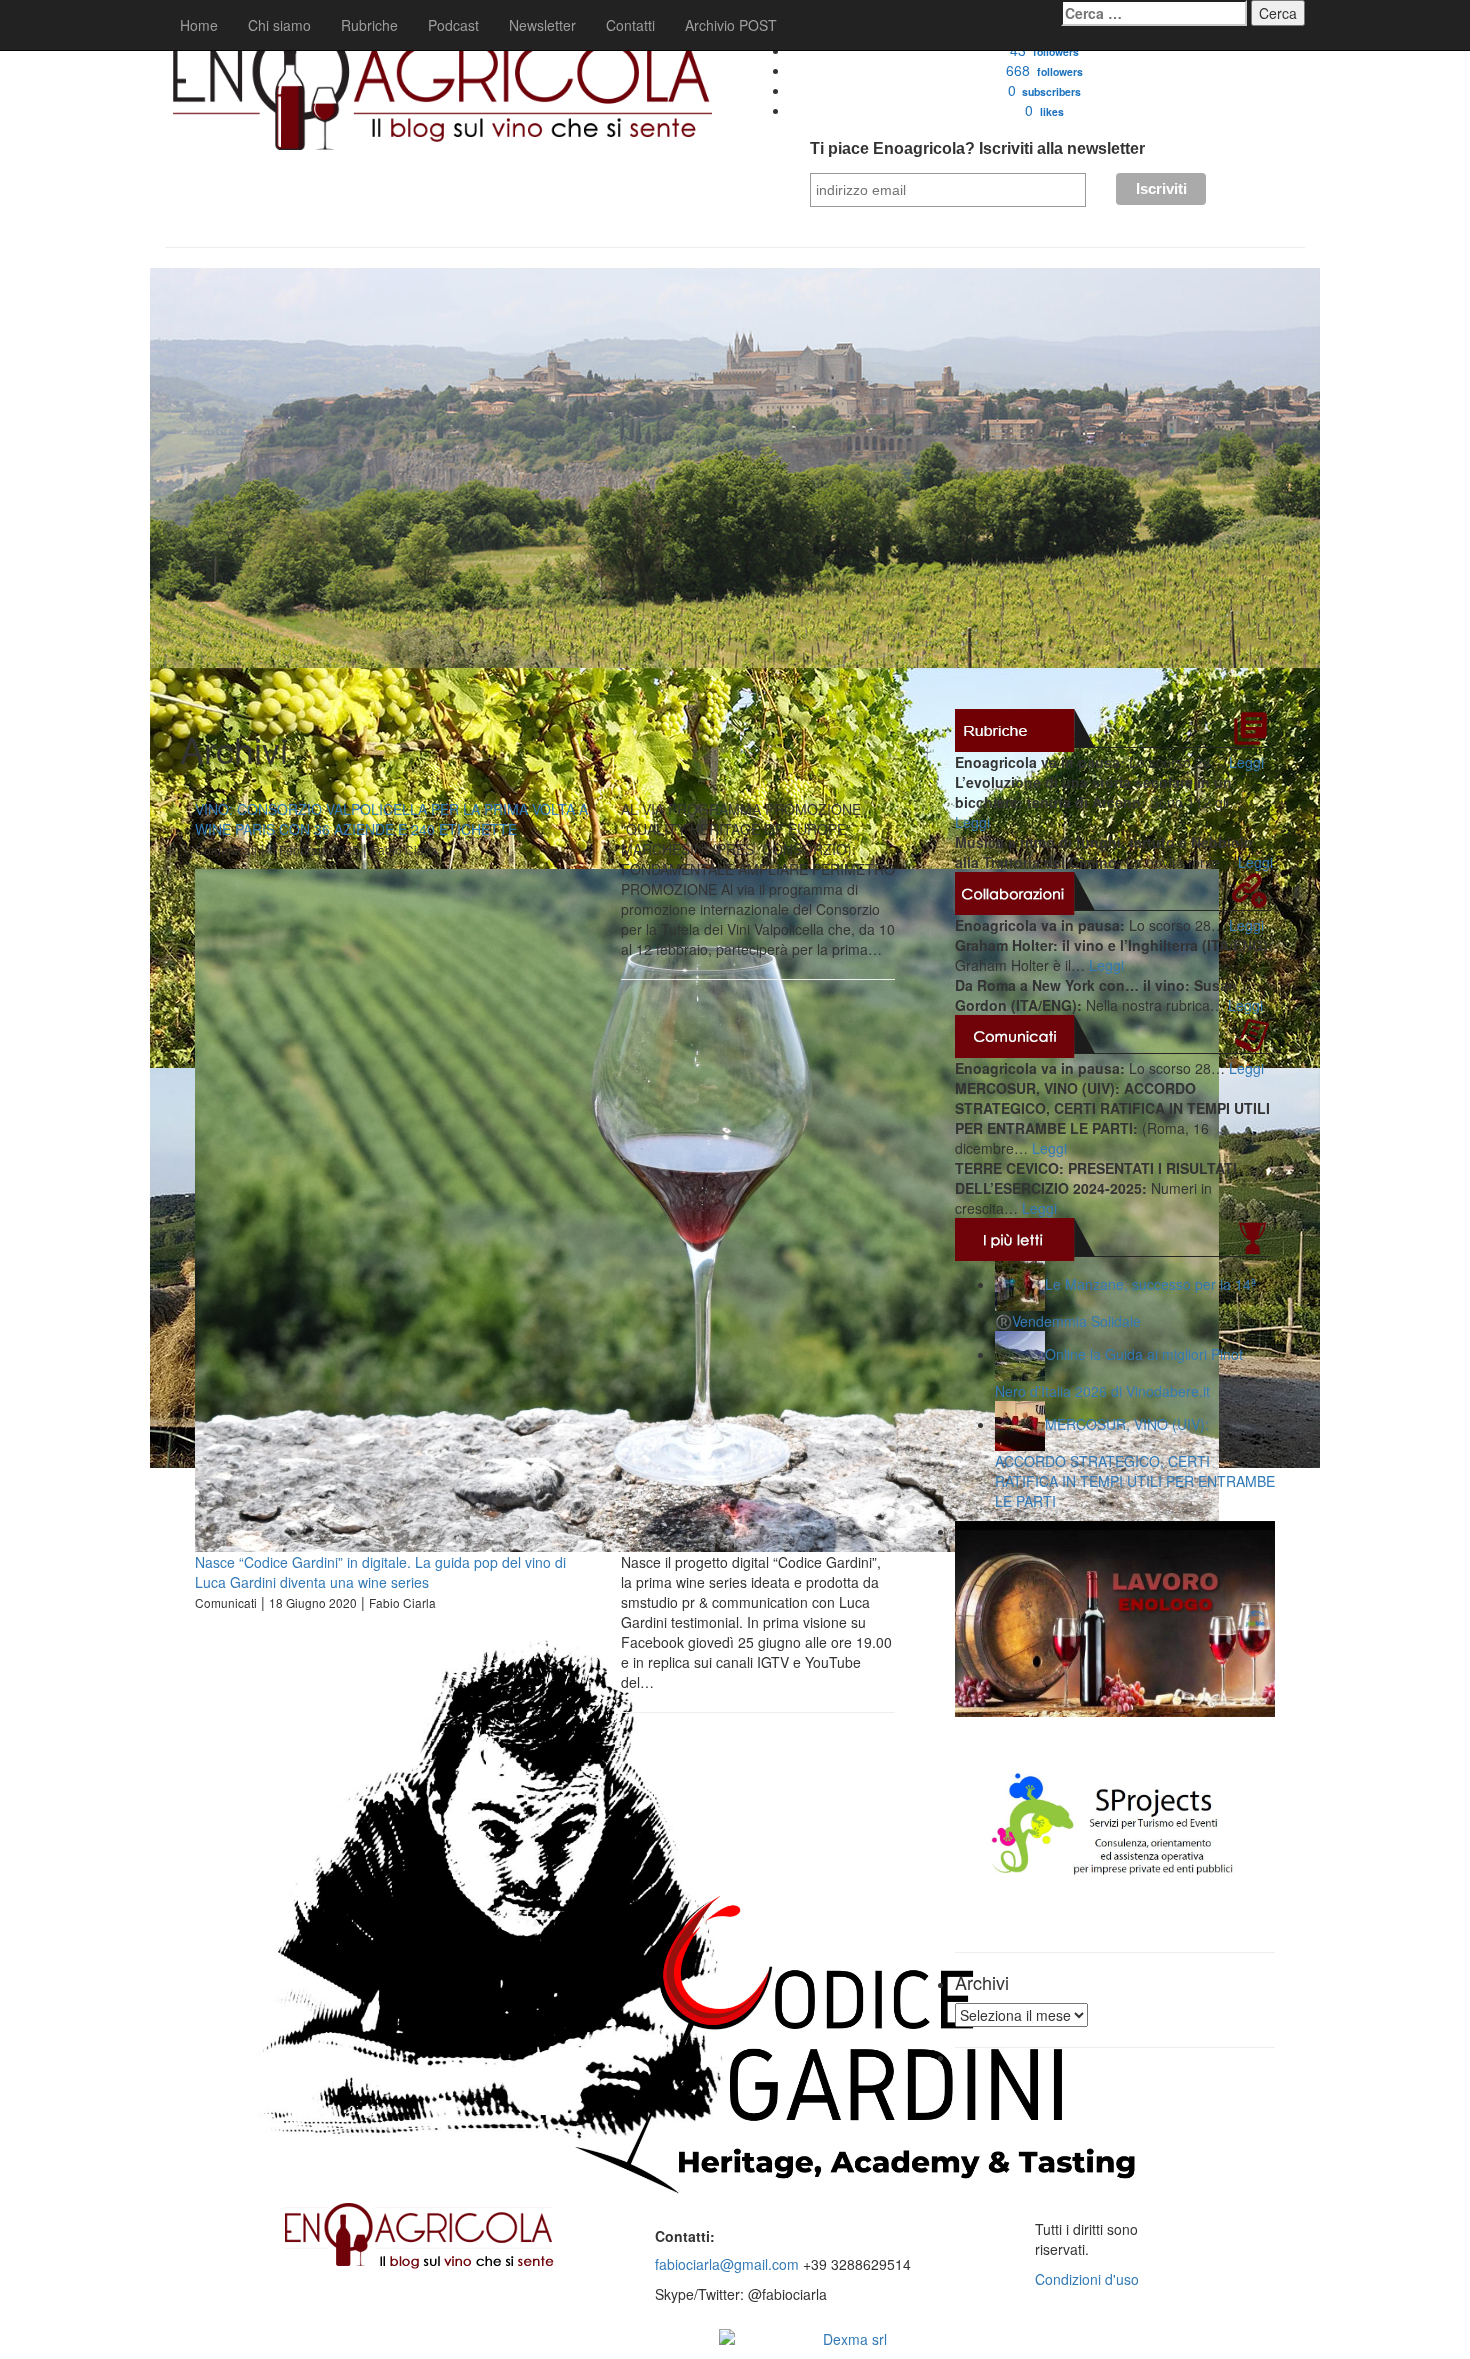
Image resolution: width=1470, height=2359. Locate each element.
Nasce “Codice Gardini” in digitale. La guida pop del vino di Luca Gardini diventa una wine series (380, 1572)
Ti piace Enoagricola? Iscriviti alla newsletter (977, 148)
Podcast (453, 25)
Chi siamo (279, 25)
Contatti (630, 25)
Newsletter (542, 25)
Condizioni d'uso (1087, 2279)
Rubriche (369, 25)
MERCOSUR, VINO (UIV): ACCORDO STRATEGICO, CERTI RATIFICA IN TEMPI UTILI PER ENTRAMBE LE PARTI (1135, 1462)
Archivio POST (731, 25)
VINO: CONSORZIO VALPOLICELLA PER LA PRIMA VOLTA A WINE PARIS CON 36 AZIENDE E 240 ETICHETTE (391, 819)
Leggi (1246, 762)
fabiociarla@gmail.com (727, 2264)
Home (199, 25)
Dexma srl (855, 2339)
